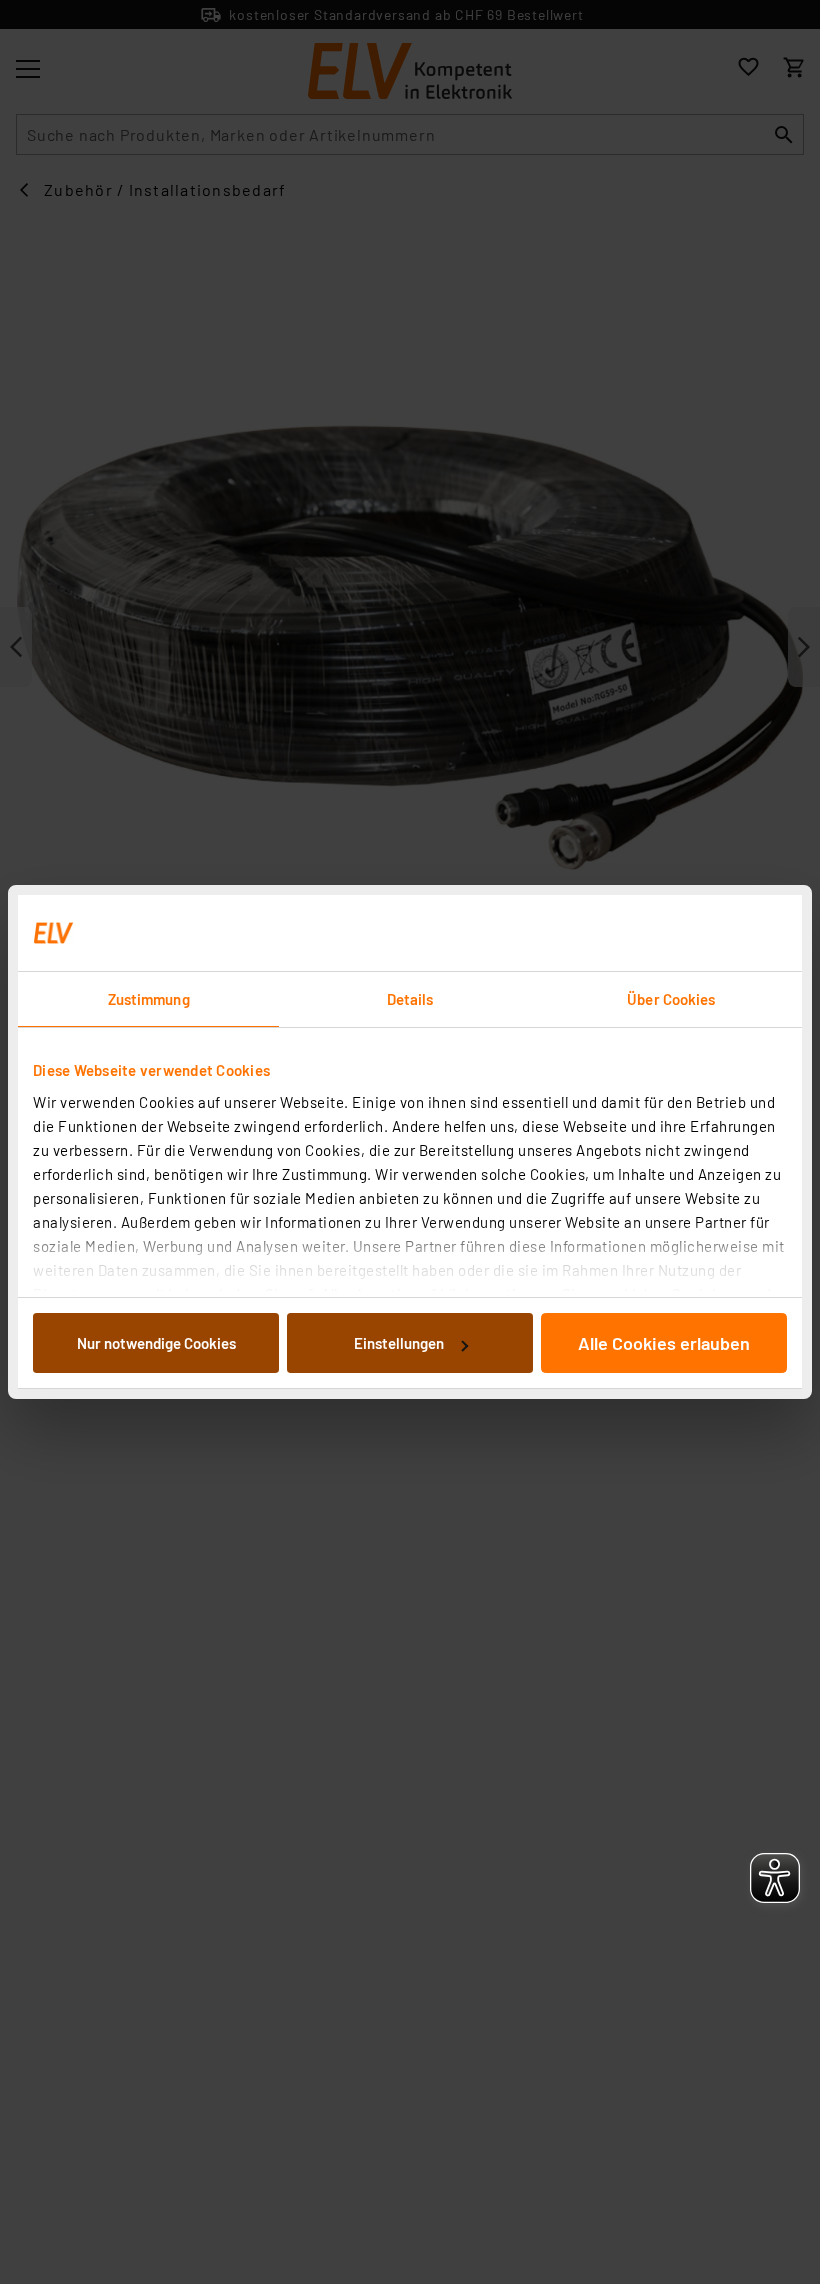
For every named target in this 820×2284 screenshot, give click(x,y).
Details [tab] (410, 999)
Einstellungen (399, 1343)
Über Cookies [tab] (671, 999)
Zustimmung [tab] (149, 999)
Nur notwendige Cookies (156, 1343)
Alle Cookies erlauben (664, 1343)
